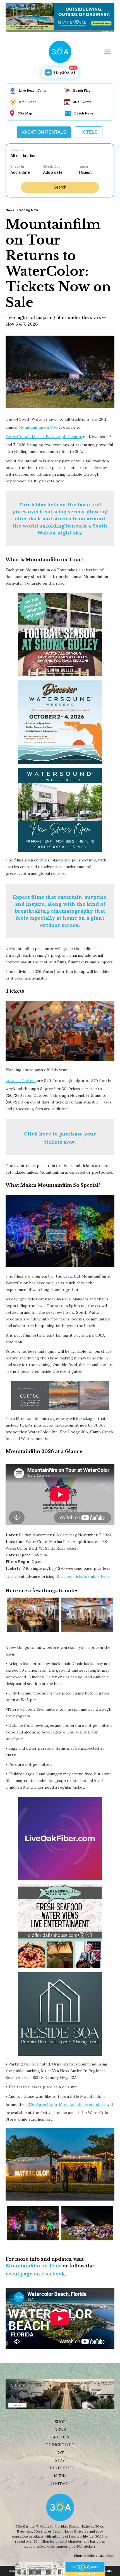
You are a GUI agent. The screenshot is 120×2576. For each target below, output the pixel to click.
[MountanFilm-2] (33, 1615)
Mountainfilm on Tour (39, 427)
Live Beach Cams (33, 90)
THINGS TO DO (60, 2445)
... (27, 172)
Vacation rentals (44, 132)
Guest (83, 167)
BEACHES (60, 2437)
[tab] (44, 132)
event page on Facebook (35, 2274)
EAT (60, 2453)
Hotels (89, 132)
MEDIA (60, 2476)
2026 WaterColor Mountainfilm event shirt (65, 2104)
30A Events (82, 102)
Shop (60, 2422)
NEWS (60, 2430)
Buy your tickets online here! (84, 1576)
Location (17, 150)
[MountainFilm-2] (87, 1615)
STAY (60, 2461)
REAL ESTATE (60, 2468)
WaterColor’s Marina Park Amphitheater (44, 437)
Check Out (51, 167)
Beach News (84, 113)
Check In (17, 167)
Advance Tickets (21, 1081)
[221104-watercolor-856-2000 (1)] (87, 2223)
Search (60, 187)
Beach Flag (82, 90)
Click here (38, 1134)
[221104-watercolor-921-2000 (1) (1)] (33, 2223)
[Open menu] (107, 52)
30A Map (25, 113)
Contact (60, 2484)
